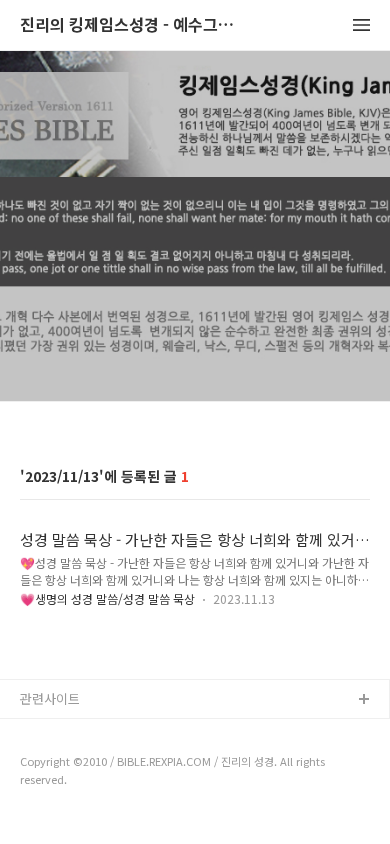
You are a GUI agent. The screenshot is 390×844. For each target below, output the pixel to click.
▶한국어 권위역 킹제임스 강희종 (111, 796)
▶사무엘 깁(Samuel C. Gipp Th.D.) (121, 732)
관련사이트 (50, 698)
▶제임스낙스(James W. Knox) (107, 764)
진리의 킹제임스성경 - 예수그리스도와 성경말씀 (130, 25)
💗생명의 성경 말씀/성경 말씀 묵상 (107, 598)
